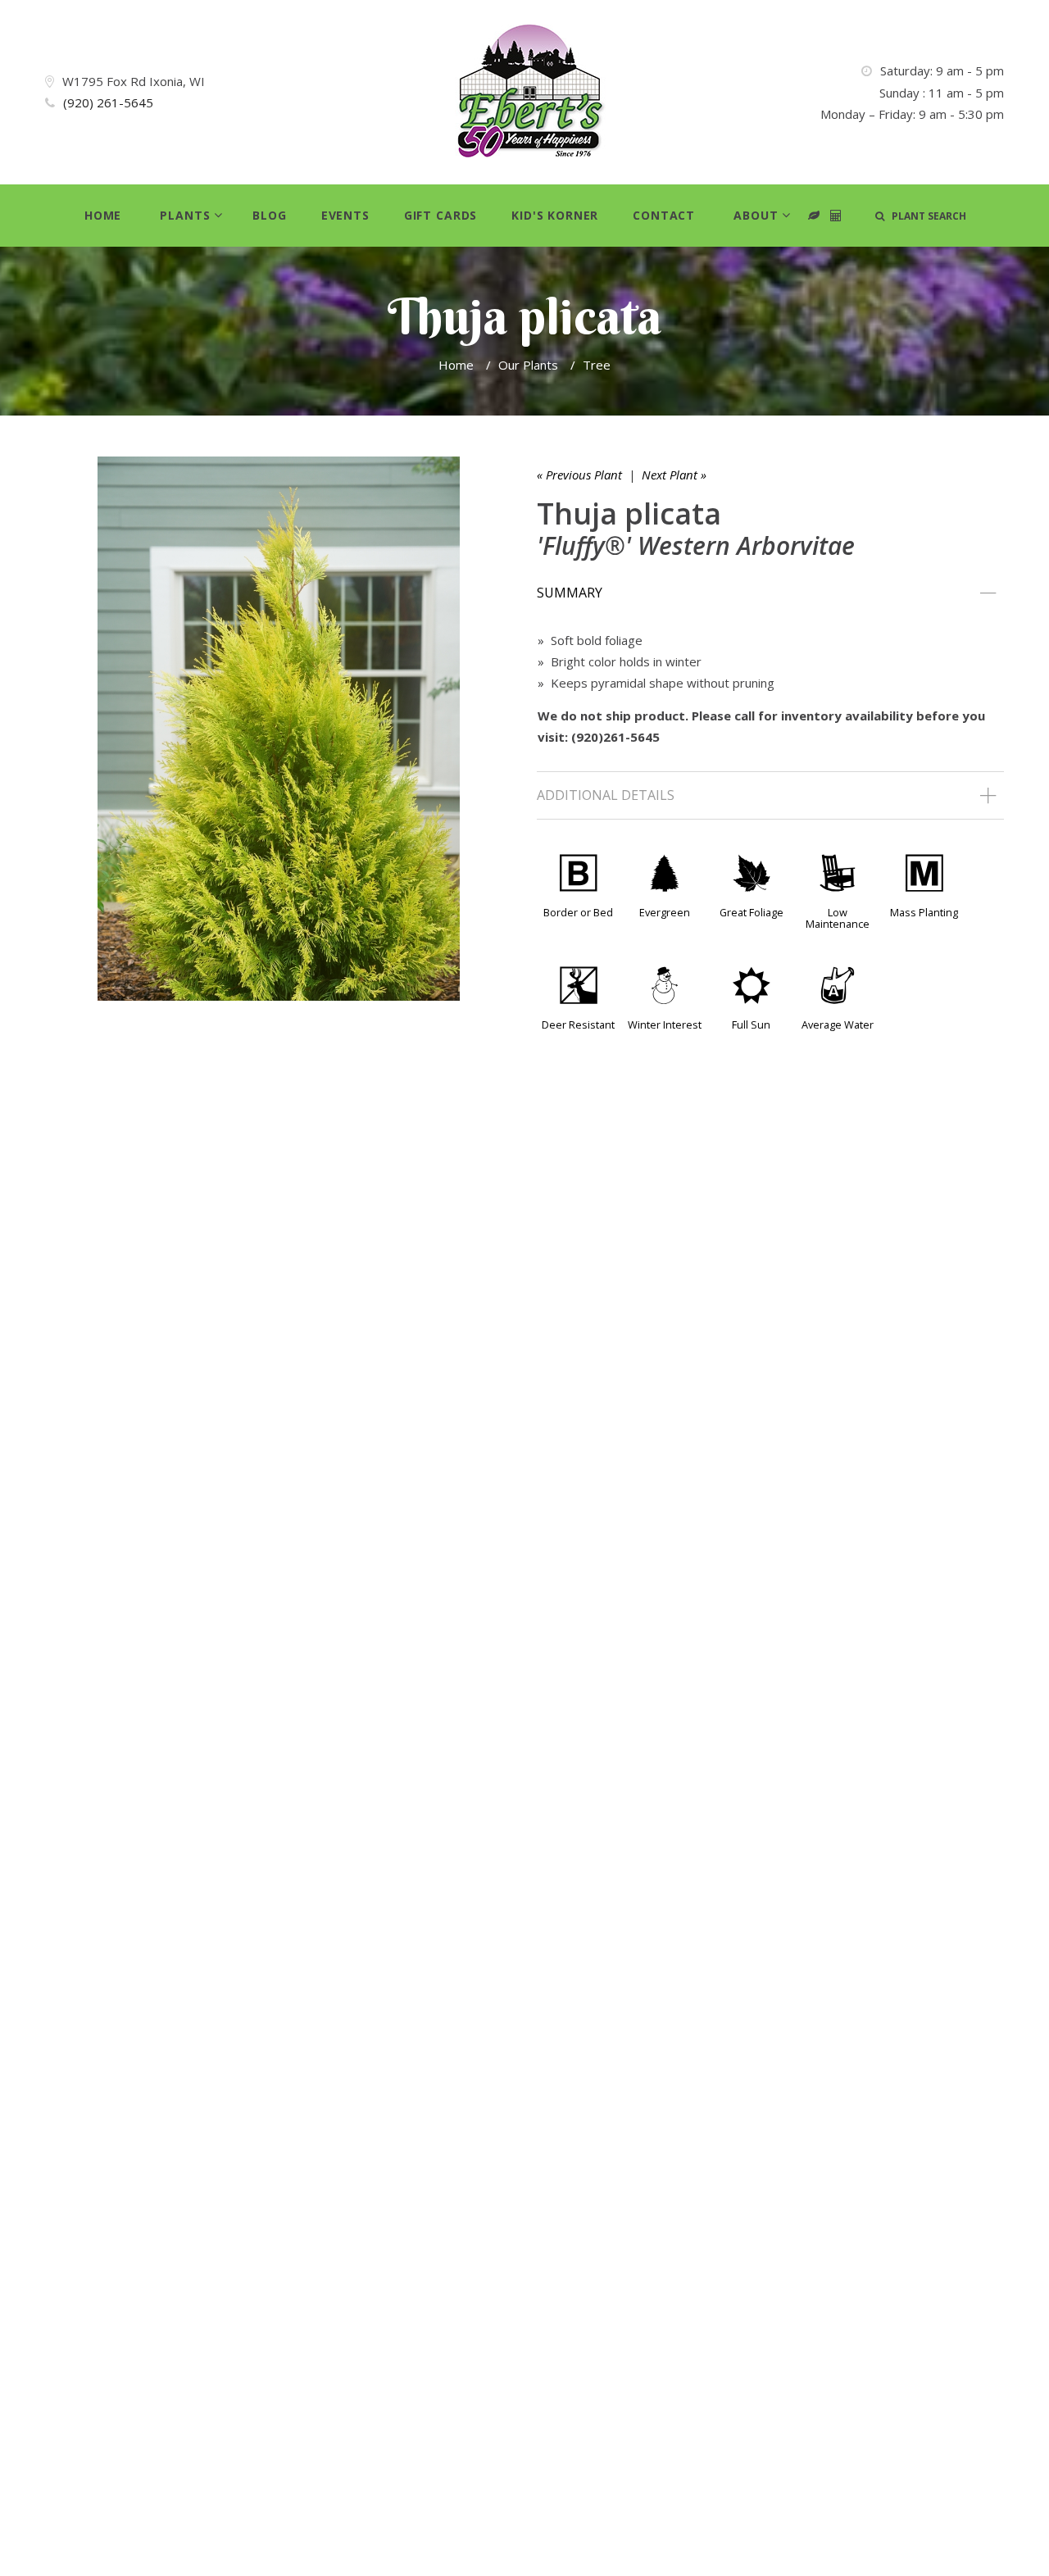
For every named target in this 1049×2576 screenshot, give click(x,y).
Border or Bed (578, 912)
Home (103, 215)
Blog (269, 215)
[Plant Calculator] (814, 216)
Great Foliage (752, 912)
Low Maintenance (838, 918)
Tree (597, 365)
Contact (664, 215)
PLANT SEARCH (925, 216)
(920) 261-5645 (108, 102)
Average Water (838, 1024)
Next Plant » (674, 475)
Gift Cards (440, 215)
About (756, 215)
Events (345, 215)
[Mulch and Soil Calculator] (836, 216)
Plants (185, 215)
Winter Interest (665, 1024)
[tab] (770, 593)
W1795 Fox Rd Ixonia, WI (134, 81)
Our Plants (528, 365)
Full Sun (751, 1024)
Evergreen (665, 912)
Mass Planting (924, 912)
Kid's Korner (555, 215)
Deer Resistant (578, 1024)
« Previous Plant (579, 475)
